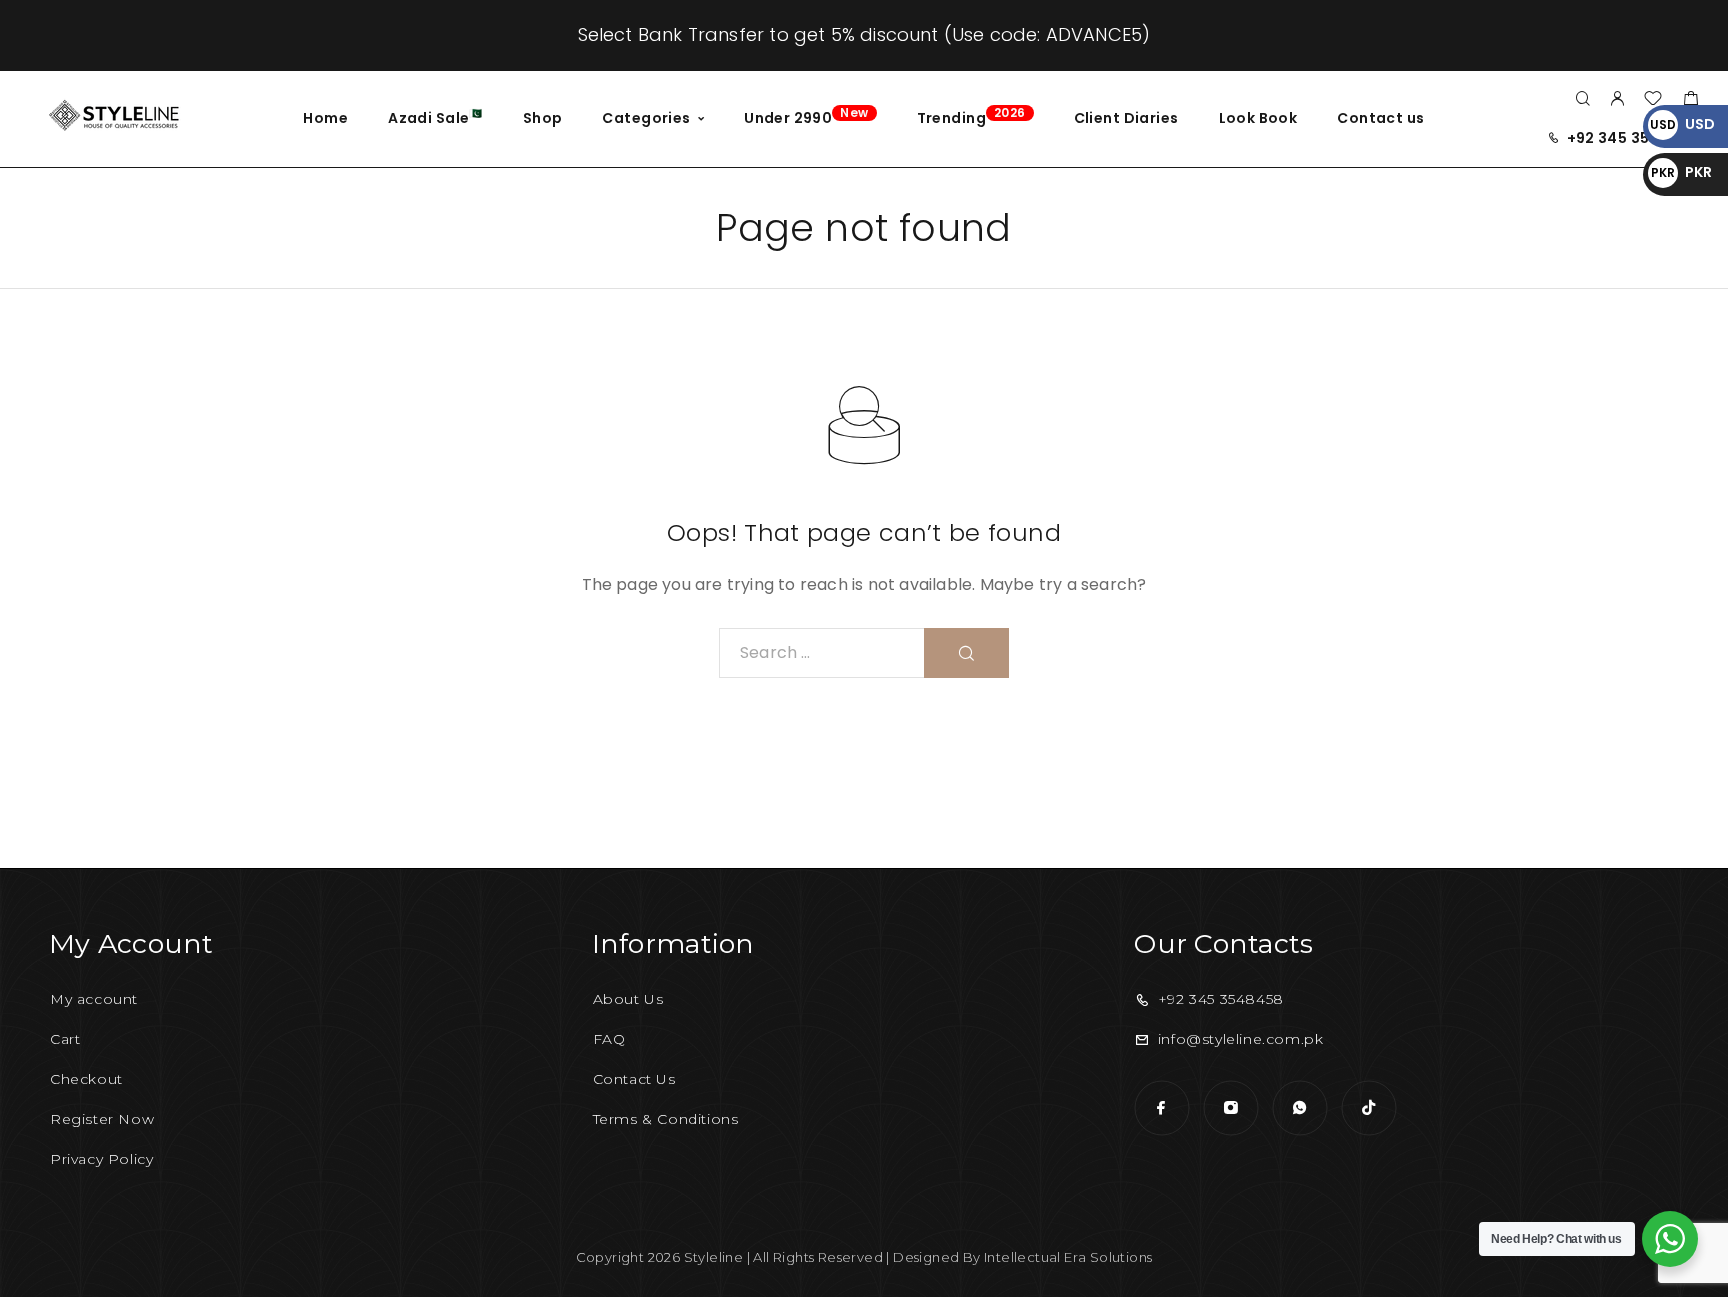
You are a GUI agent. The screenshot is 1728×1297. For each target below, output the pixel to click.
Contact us (1380, 118)
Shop (543, 118)
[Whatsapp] (1299, 1107)
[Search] (1582, 99)
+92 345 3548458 (1632, 138)
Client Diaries (1126, 118)
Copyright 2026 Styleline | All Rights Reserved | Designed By (780, 1257)
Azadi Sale (435, 117)
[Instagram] (1230, 1107)
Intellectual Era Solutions (1068, 1257)
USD (1682, 124)
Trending (971, 116)
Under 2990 (806, 116)
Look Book (1258, 118)
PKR (1681, 172)
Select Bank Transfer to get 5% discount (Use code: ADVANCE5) (864, 34)
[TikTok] (1368, 1107)
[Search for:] (822, 653)
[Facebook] (1161, 1107)
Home (325, 118)
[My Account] (1617, 99)
